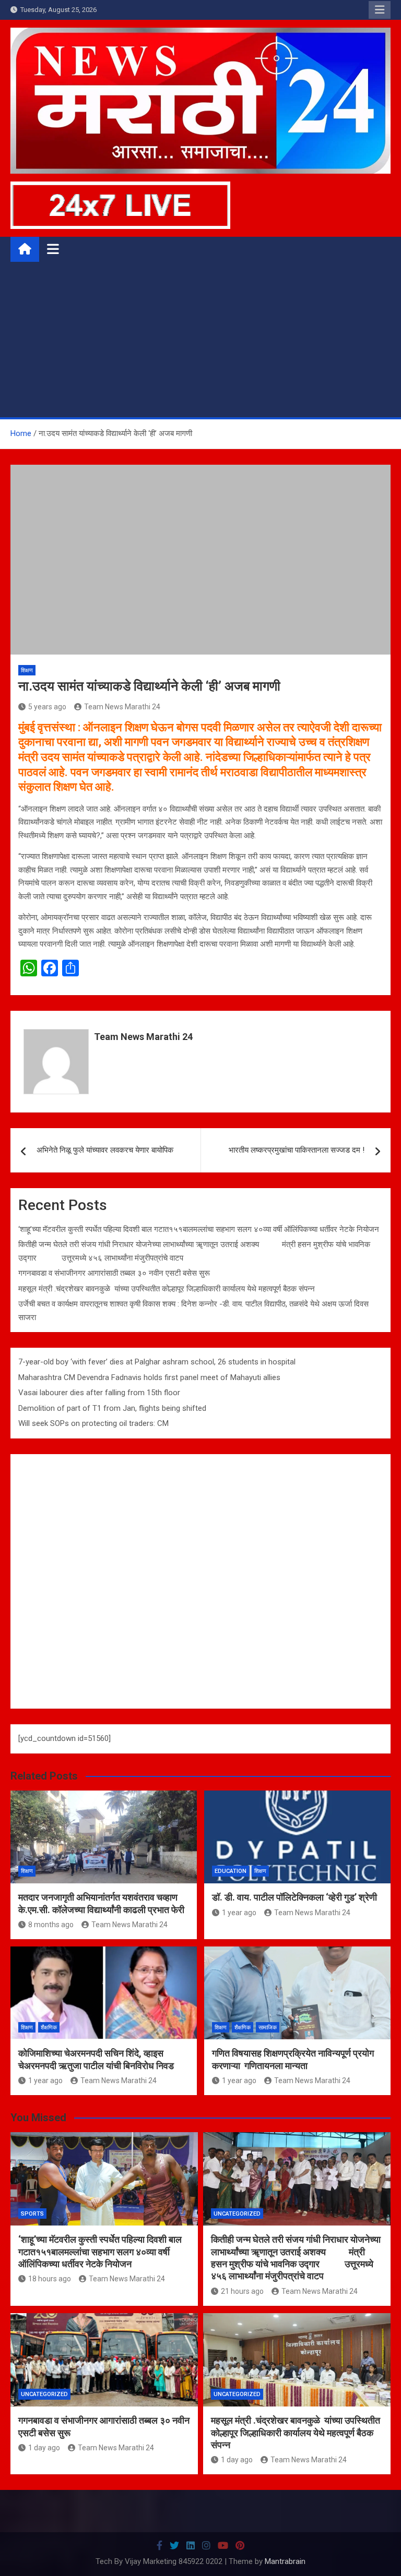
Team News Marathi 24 (122, 707)
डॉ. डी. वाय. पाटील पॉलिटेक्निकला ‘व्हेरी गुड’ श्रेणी (294, 1897)
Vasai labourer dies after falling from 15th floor (99, 1393)
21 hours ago (242, 2291)
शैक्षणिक (49, 2028)
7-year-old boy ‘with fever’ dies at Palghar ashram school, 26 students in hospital (157, 1362)
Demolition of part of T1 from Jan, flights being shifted (112, 1408)
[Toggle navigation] (53, 249)
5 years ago (47, 707)
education (231, 1871)
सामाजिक (268, 2028)
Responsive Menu (380, 10)
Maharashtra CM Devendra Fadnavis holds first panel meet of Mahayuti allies (149, 1377)
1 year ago (239, 1913)
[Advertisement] (200, 339)
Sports (32, 2214)
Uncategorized (237, 2214)
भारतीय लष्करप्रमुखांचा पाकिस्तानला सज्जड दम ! (297, 1150)
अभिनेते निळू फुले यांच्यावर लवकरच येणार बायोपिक (105, 1150)
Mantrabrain (285, 2561)
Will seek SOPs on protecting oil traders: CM (93, 1423)
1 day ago (44, 2448)
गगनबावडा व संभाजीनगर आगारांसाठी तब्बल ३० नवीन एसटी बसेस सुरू (114, 1273)
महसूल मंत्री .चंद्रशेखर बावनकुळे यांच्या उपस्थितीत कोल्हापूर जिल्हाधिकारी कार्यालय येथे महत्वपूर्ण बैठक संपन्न (167, 1289)
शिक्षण (27, 670)
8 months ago (51, 1925)
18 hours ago (50, 2279)
